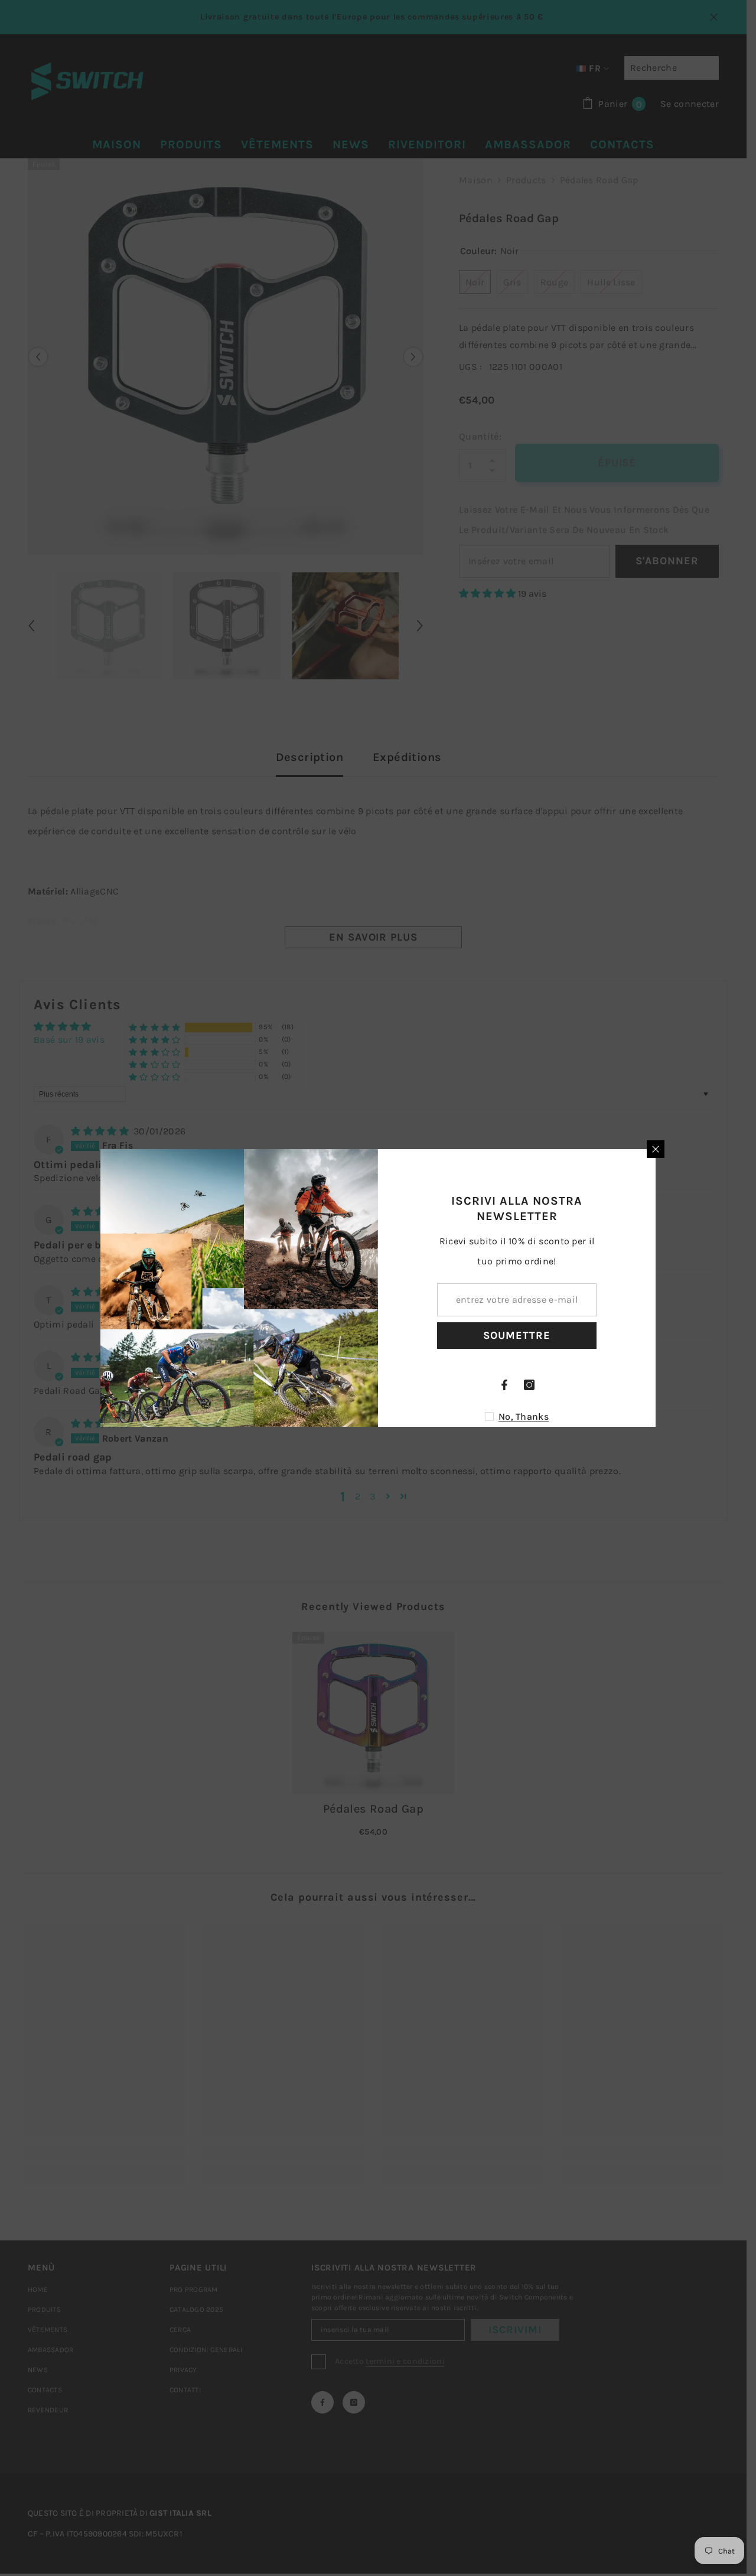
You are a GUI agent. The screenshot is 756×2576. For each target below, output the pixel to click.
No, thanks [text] (524, 1417)
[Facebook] (504, 1385)
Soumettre (517, 1335)
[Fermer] (656, 1149)
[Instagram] (529, 1385)
